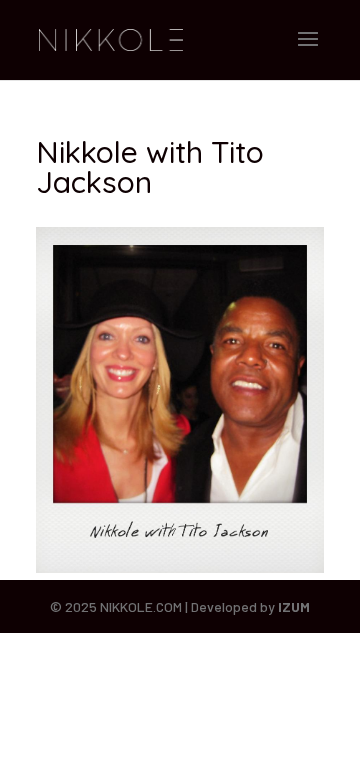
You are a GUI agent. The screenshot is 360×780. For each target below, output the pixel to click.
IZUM (294, 606)
